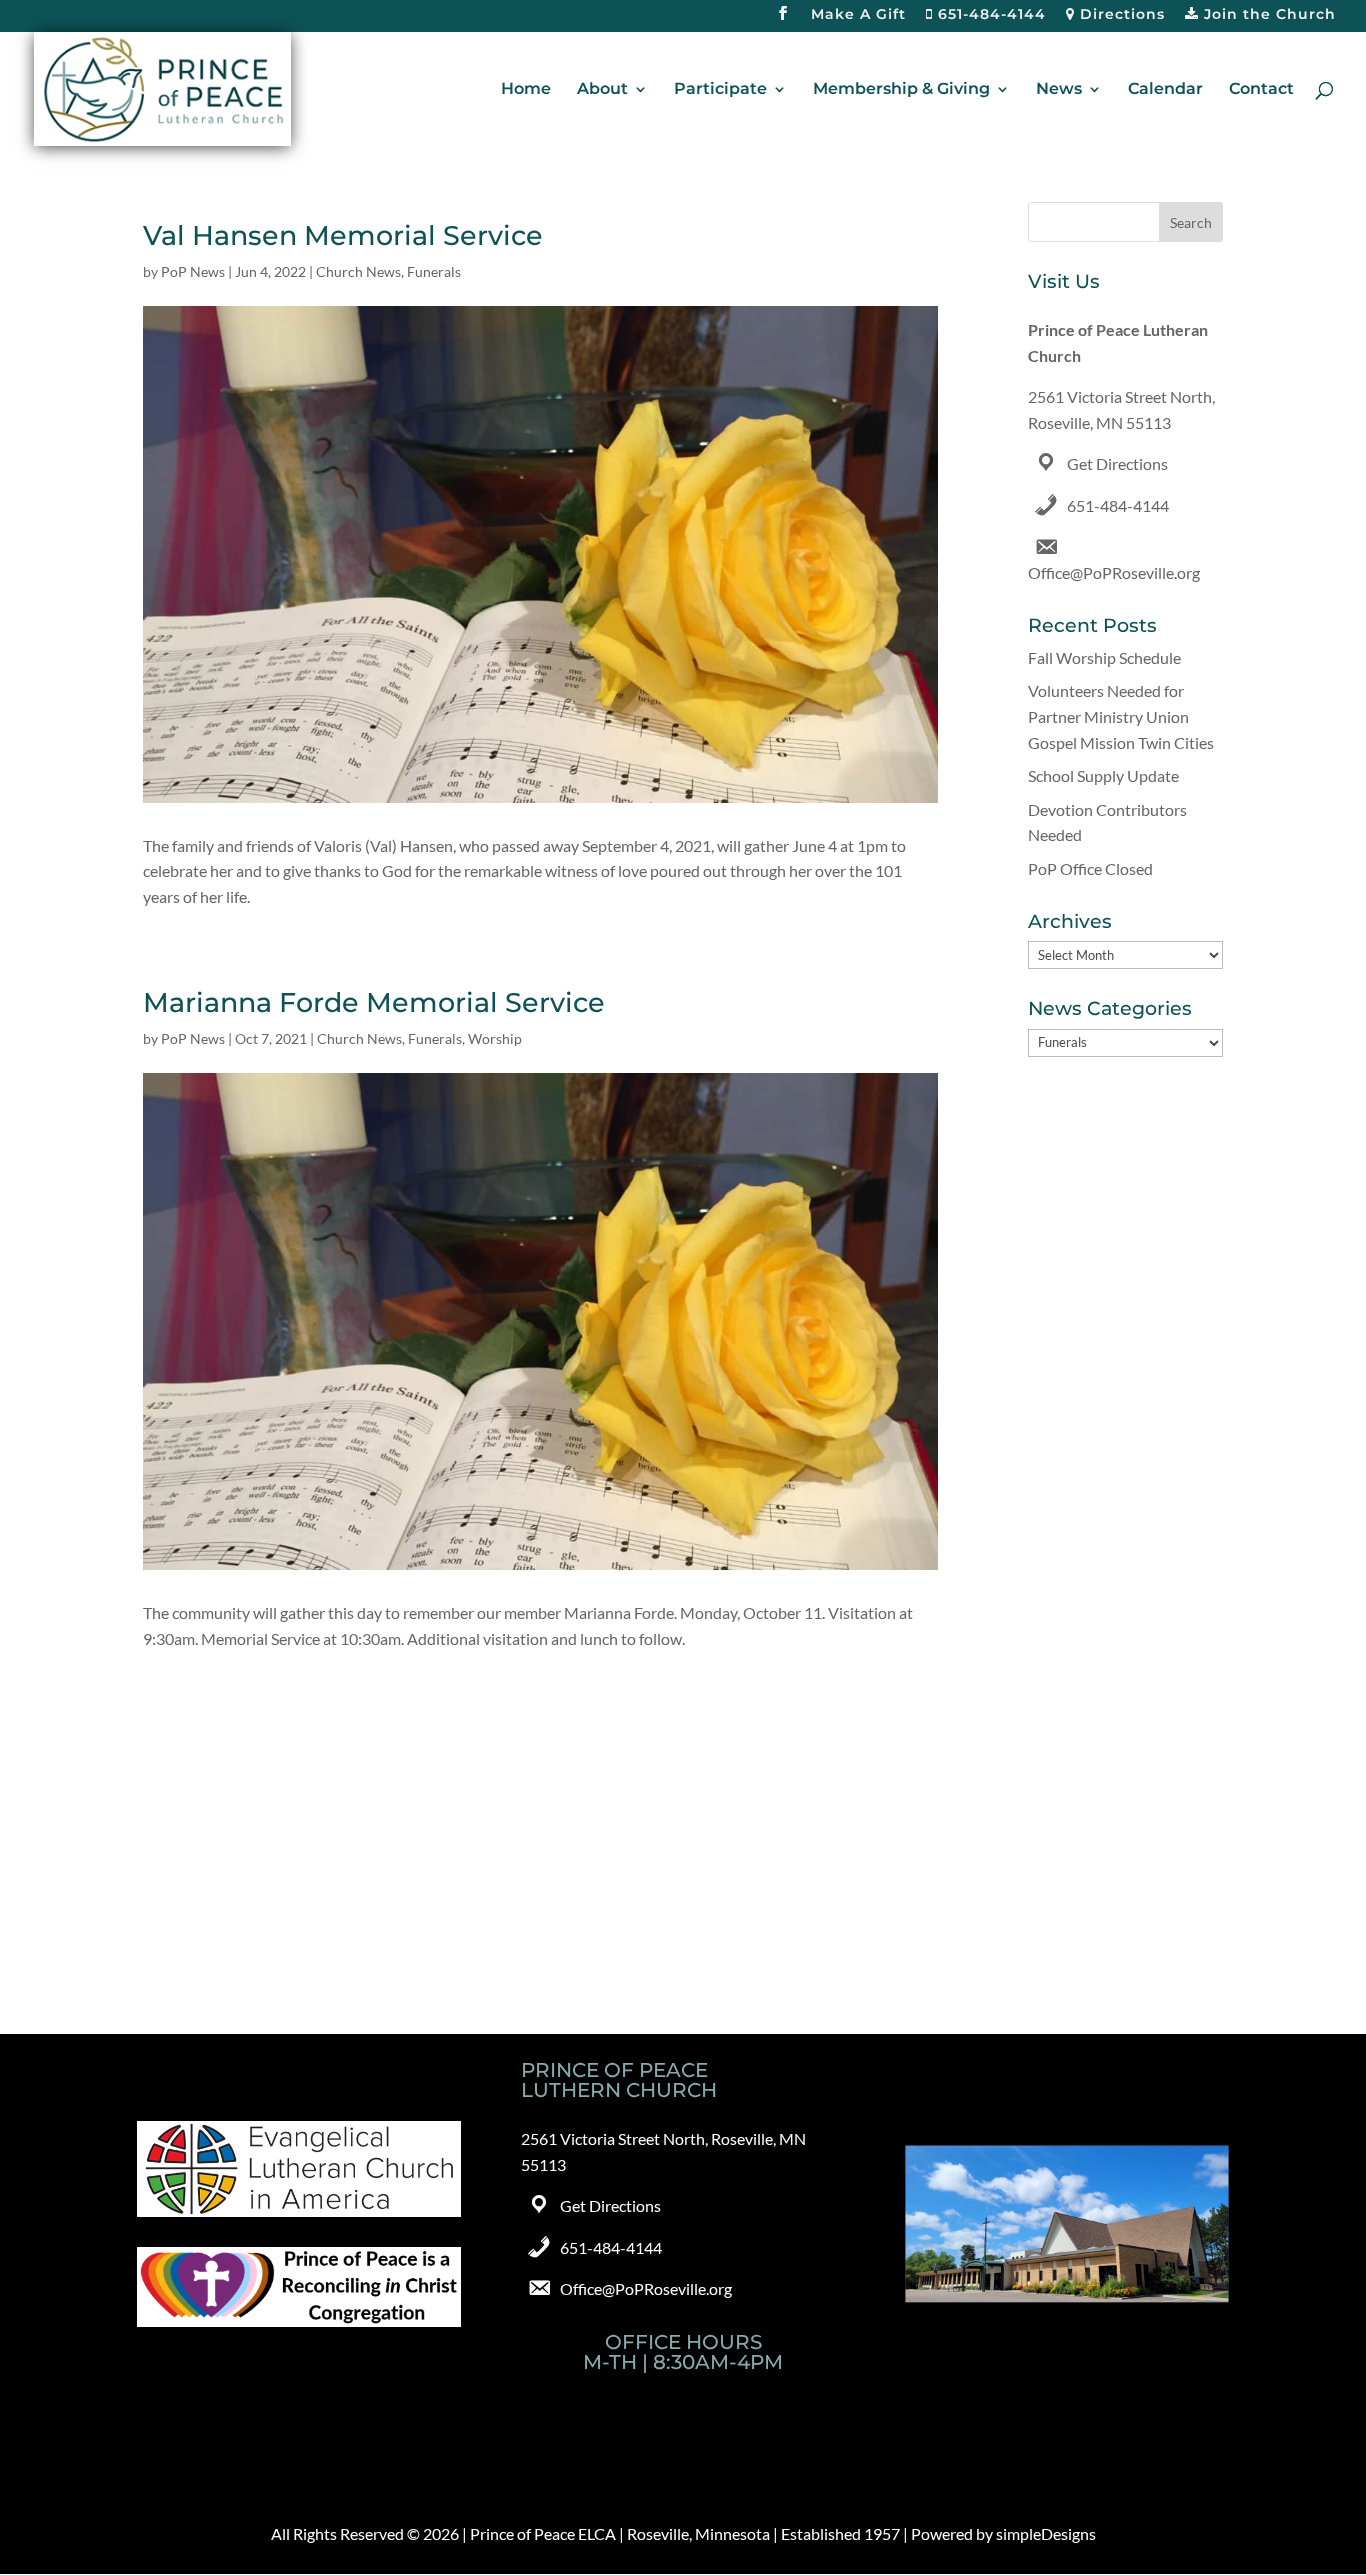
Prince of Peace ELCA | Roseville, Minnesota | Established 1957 (685, 2533)
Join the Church (1267, 15)
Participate (720, 90)
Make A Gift (858, 15)
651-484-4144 (989, 15)
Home (526, 90)
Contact (1261, 90)
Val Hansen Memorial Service (343, 235)
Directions (1120, 15)
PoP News (193, 271)
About (602, 90)
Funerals (434, 271)
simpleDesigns (1046, 2533)
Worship (495, 1038)
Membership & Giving (901, 90)
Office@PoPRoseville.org (1114, 572)
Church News (358, 271)
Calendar (1165, 90)
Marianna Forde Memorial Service (374, 1002)
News (1059, 90)
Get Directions (1117, 463)
